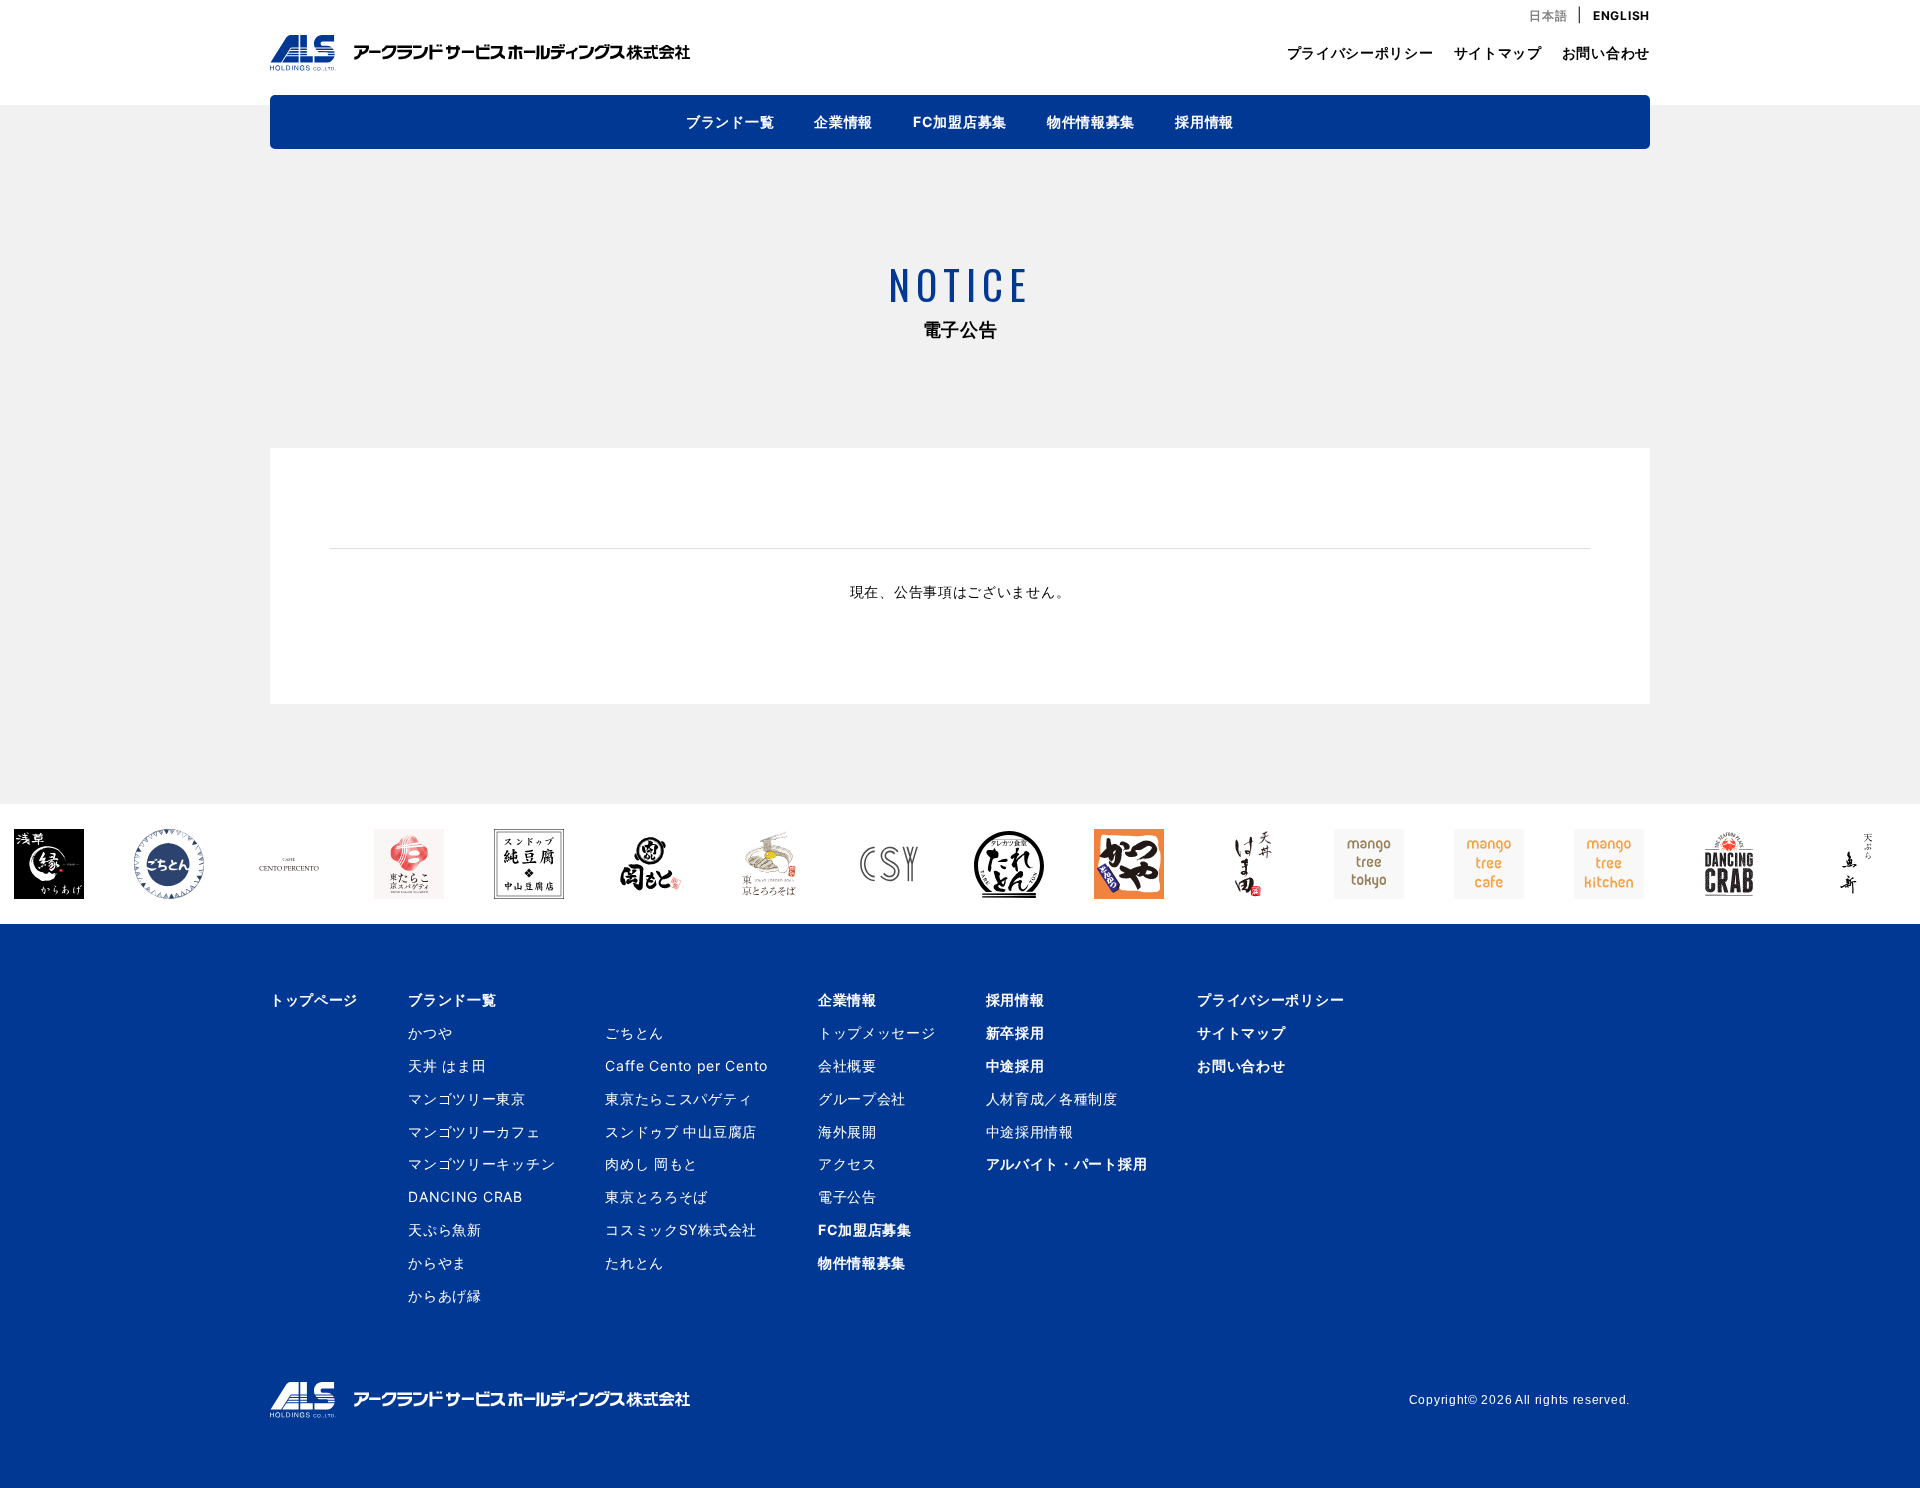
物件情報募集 (1091, 121)
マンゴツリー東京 (467, 1098)
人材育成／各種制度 (1052, 1098)
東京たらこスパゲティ (678, 1098)
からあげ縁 (445, 1295)
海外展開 (847, 1131)
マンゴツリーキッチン (481, 1163)
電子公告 (847, 1196)
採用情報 (1204, 121)
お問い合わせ (1606, 52)
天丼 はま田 (447, 1065)
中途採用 (1015, 1065)
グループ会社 (862, 1098)
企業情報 (843, 121)
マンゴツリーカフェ (474, 1131)
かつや (430, 1032)
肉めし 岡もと (651, 1163)
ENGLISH (1621, 15)
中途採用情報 (1030, 1131)
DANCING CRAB (465, 1196)
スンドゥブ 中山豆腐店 (681, 1131)
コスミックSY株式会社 (681, 1229)
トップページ (314, 999)
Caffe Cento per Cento (686, 1065)
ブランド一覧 (730, 121)
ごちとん (634, 1032)
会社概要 (847, 1065)
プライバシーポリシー (1360, 52)
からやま (437, 1262)
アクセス (847, 1163)
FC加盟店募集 (960, 121)
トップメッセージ (877, 1032)
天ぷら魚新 (445, 1229)
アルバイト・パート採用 (1067, 1163)
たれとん (634, 1262)
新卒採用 (1015, 1032)
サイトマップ (1498, 52)
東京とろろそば (656, 1196)
